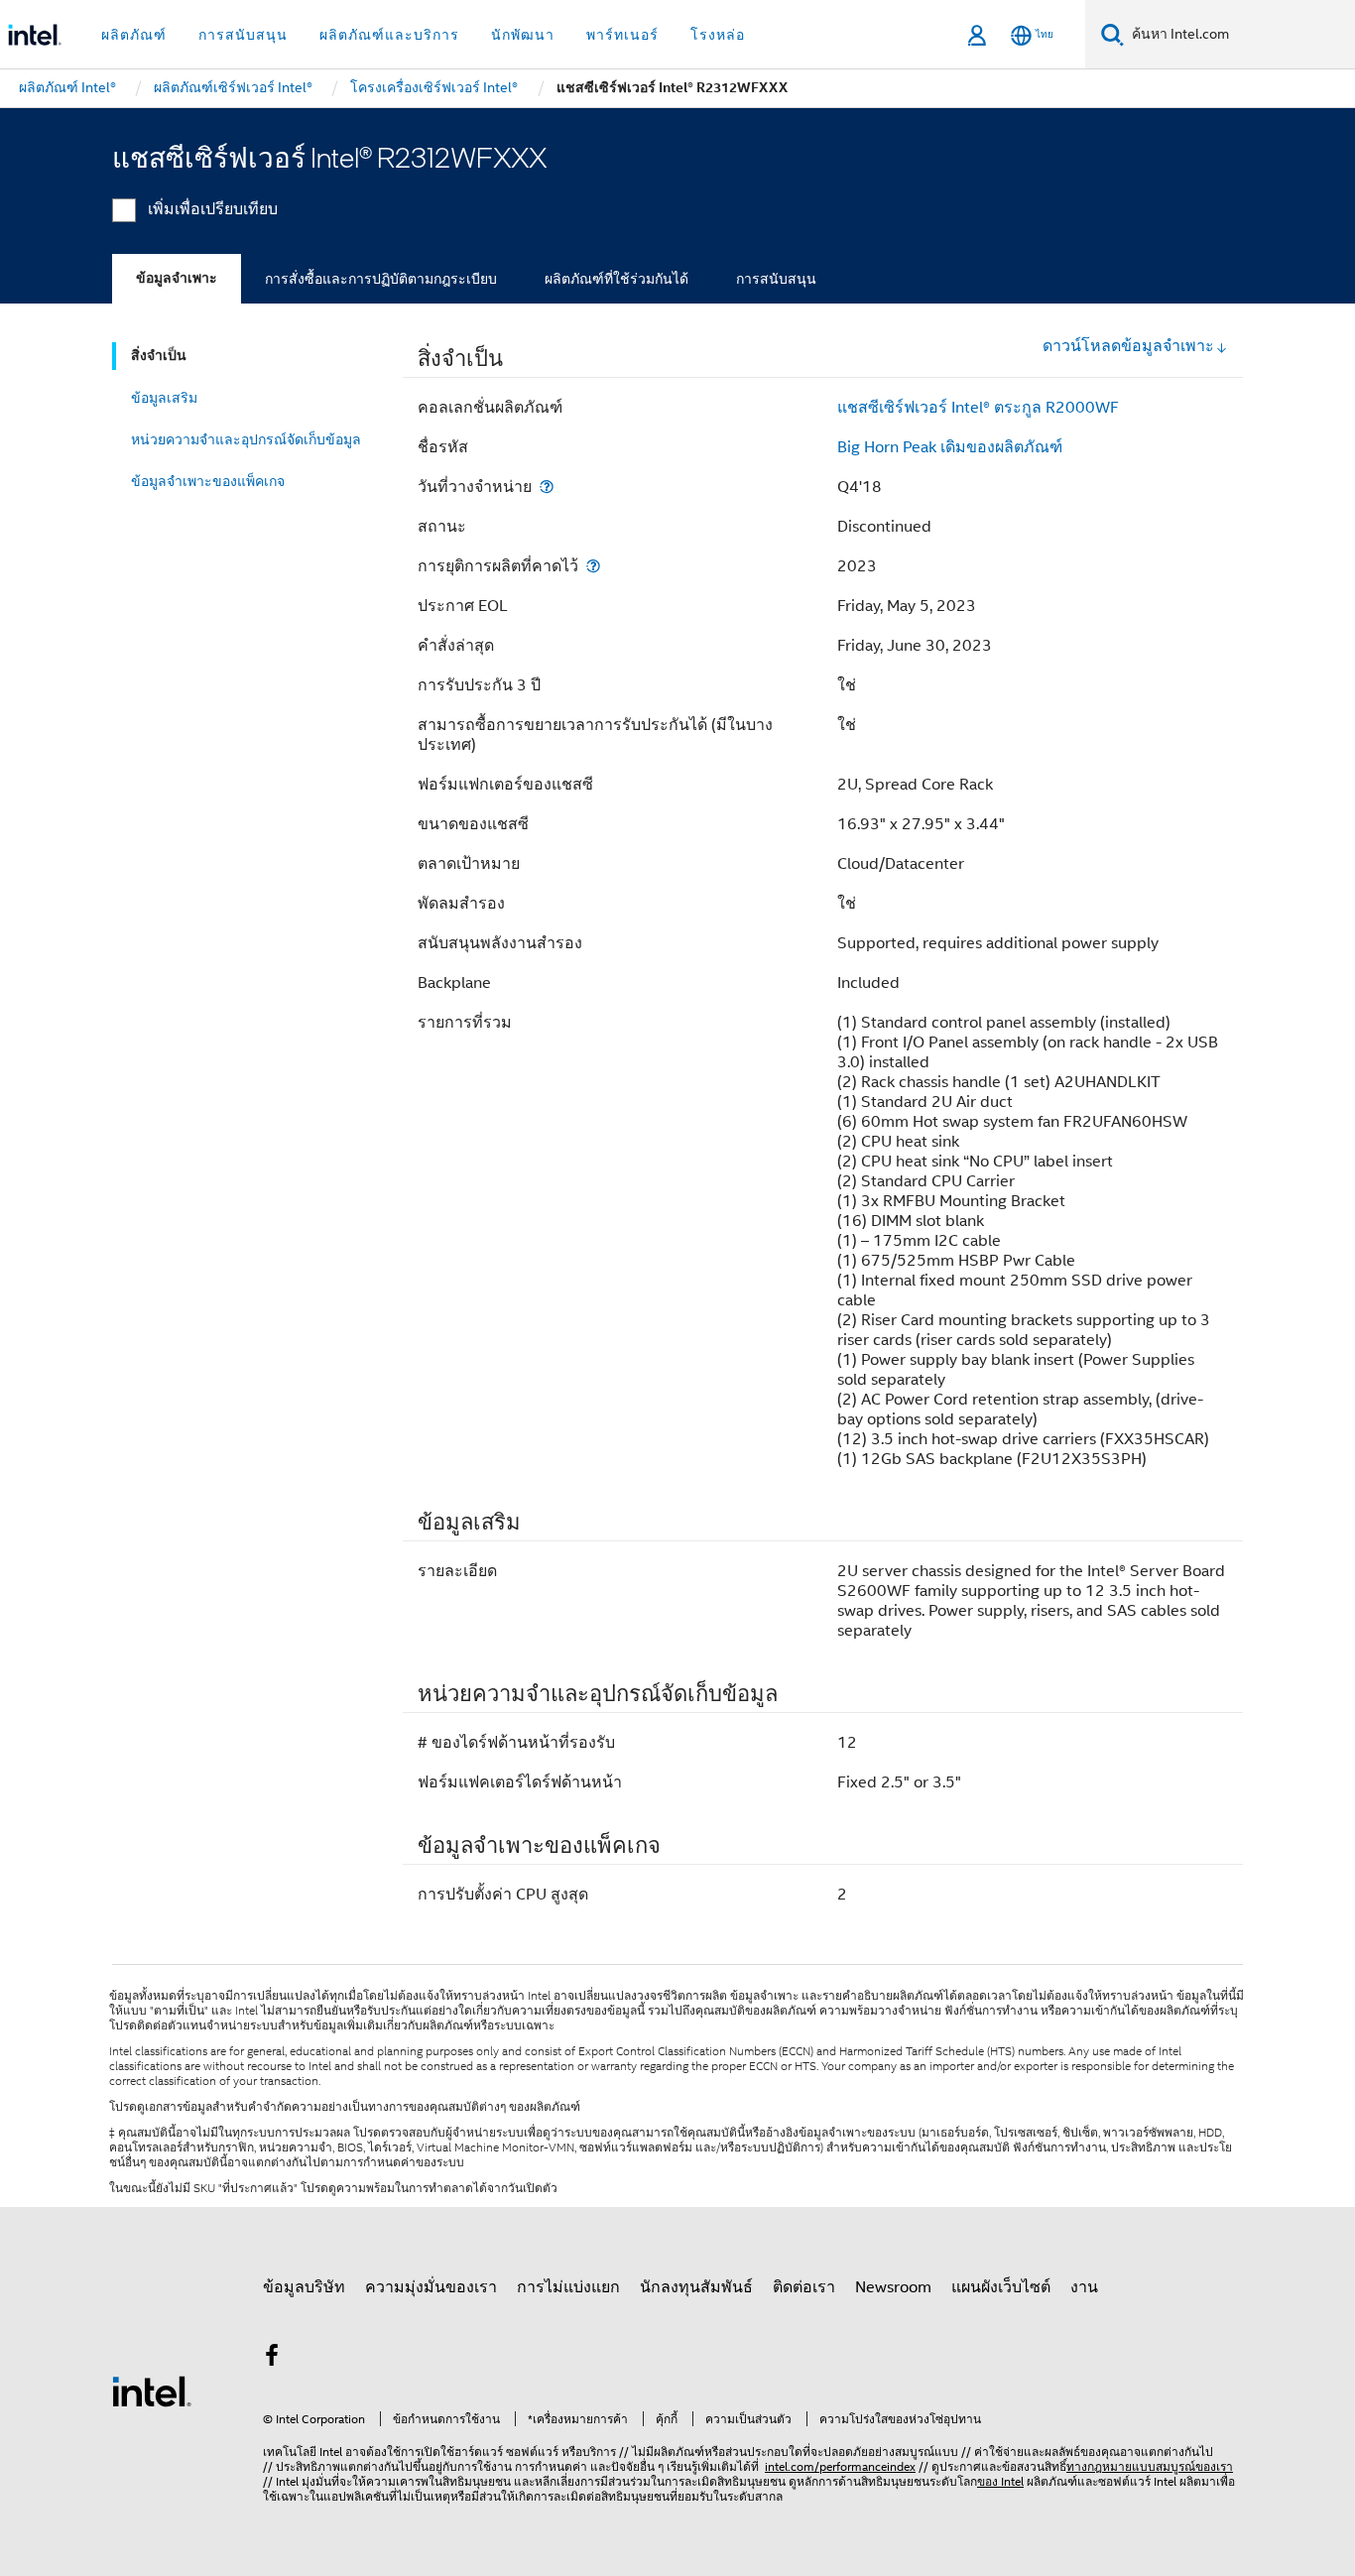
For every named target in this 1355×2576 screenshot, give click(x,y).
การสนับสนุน (776, 279)
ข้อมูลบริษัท (304, 2287)
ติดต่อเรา (804, 2287)
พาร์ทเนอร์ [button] (622, 35)
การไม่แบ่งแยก (568, 2287)
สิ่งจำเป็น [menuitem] (159, 356)
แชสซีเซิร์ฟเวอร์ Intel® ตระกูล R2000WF (978, 408)
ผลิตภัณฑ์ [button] (134, 35)
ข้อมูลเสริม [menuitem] (164, 398)
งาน (1084, 2287)
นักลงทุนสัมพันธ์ (696, 2287)
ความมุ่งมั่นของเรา (431, 2287)
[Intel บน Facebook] (272, 2359)
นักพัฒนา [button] (523, 35)
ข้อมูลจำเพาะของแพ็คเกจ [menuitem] (208, 481)
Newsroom (893, 2287)
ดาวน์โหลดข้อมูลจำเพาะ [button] (1128, 346)
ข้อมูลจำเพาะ (177, 278)
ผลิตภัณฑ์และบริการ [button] (389, 35)
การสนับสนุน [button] (243, 35)
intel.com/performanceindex (840, 2466)
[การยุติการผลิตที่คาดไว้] (593, 566)
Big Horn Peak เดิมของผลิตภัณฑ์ (950, 447)
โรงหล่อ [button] (718, 35)
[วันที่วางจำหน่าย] (547, 487)
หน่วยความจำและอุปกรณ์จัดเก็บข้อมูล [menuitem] (246, 439)
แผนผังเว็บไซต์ (1001, 2287)
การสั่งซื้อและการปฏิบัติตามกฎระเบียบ (381, 279)
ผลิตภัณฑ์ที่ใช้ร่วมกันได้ (616, 279)
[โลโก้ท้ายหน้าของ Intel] (152, 2391)
